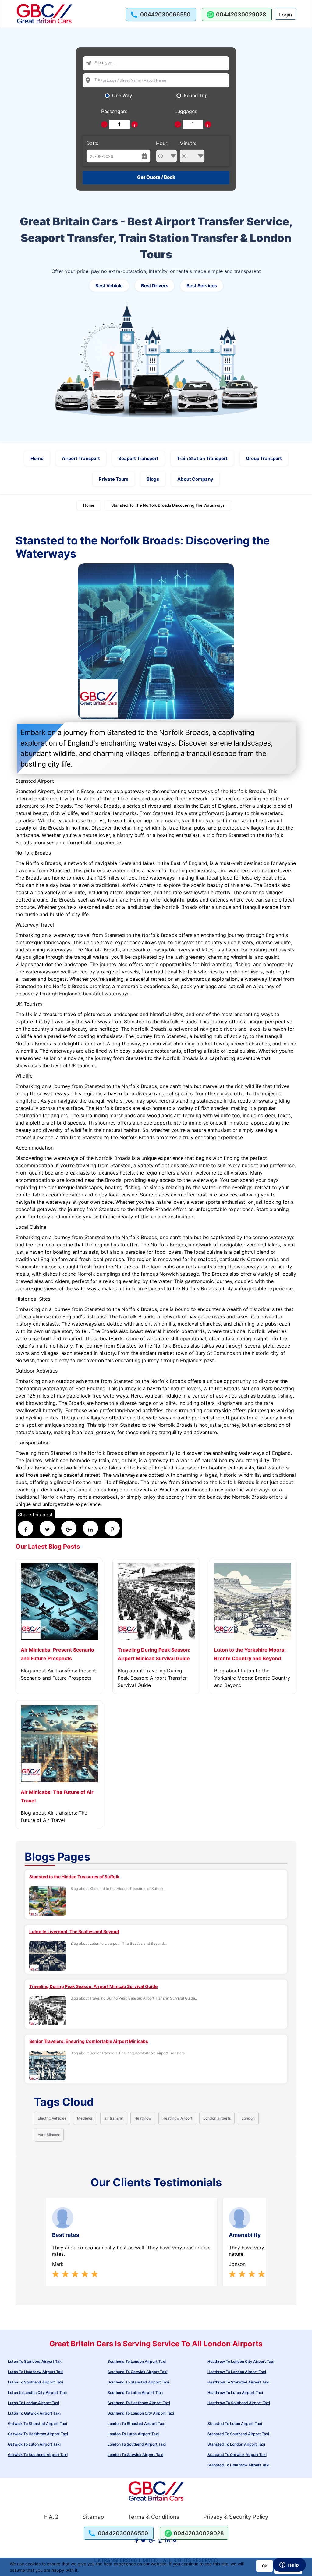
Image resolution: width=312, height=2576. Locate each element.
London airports (217, 2118)
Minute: (188, 143)
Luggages (186, 111)
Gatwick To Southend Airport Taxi (38, 2455)
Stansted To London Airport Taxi (236, 2444)
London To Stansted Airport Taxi (136, 2424)
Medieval (85, 2118)
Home (37, 458)
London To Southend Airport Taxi (137, 2444)
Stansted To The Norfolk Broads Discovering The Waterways (168, 505)
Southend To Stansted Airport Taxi (138, 2382)
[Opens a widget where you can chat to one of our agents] (289, 2565)
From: (100, 62)
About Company (195, 479)
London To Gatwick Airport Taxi (135, 2455)
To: (97, 80)
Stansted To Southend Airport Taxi (238, 2434)
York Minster (49, 2135)
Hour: (162, 143)
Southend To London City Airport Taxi (141, 2413)
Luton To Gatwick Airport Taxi (34, 2413)
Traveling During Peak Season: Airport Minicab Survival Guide (93, 1986)
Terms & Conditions (154, 2517)
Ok (264, 2566)
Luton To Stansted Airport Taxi (35, 2361)
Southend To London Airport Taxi (137, 2361)
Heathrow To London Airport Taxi (237, 2372)
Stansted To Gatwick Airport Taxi (237, 2455)
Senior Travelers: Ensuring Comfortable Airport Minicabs (89, 2041)
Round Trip (196, 96)
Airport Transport (81, 458)
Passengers (114, 111)
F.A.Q (51, 2517)
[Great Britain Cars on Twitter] (143, 2541)
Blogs (153, 479)
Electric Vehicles (52, 2118)
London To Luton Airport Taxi (133, 2434)
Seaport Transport (138, 458)
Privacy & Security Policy (236, 2517)
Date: (92, 143)
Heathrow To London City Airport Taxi (241, 2361)
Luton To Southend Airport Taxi (35, 2382)
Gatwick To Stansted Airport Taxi (37, 2424)
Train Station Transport (202, 458)
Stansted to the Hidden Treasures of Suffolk (74, 1877)
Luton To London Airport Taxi (34, 2403)
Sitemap (93, 2517)
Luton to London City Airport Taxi (37, 2392)
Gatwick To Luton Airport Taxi (34, 2444)
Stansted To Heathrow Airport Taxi (238, 2465)
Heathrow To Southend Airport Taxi (239, 2403)
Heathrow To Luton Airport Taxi (235, 2392)
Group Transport (264, 458)
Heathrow (143, 2118)
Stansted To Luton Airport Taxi (235, 2424)
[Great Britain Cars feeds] (175, 2541)
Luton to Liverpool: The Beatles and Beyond (74, 1931)
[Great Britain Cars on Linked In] (168, 2541)
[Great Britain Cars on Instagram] (160, 2541)
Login (285, 15)
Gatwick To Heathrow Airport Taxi (38, 2434)
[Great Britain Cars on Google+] (152, 2541)
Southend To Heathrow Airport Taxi (139, 2403)
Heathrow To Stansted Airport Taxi (238, 2382)
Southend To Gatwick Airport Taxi (137, 2372)
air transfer (114, 2118)
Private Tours (113, 479)
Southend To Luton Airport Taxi (135, 2392)
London (248, 2118)
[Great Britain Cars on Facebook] (137, 2541)
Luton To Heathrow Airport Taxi (36, 2372)
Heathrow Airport (177, 2118)
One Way (122, 96)
